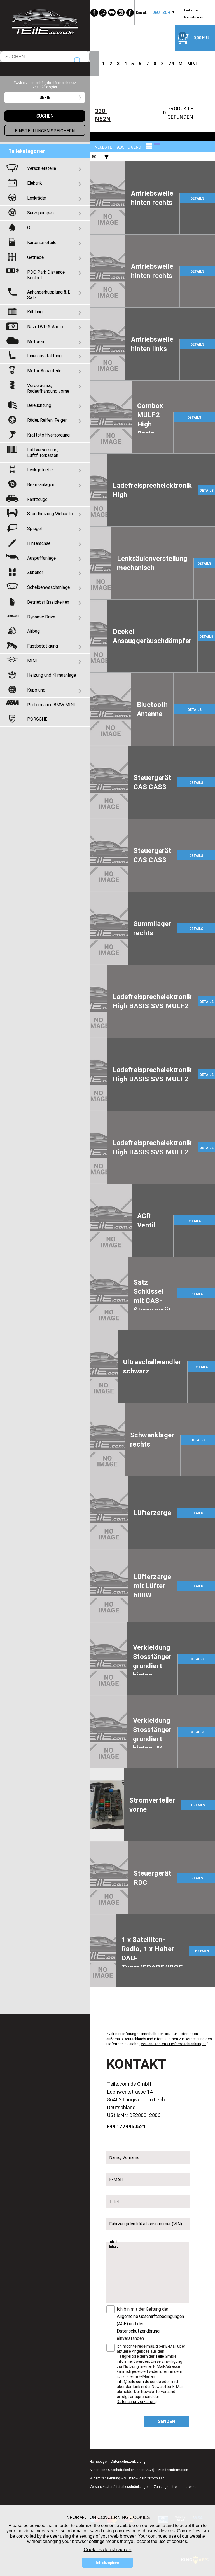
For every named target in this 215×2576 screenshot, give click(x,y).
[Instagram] (121, 13)
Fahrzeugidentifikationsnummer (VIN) (146, 2224)
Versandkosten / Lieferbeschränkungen (174, 2044)
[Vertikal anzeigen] (149, 146)
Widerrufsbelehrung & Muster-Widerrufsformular (127, 2478)
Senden (166, 2421)
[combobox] (161, 13)
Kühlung (35, 312)
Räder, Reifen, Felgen (47, 420)
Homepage (98, 2461)
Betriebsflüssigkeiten (48, 602)
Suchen (78, 61)
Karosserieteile (42, 242)
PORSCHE (37, 719)
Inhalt (113, 2242)
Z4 (171, 64)
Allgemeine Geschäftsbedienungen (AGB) (122, 2470)
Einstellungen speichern (45, 131)
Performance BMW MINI (51, 705)
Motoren (36, 341)
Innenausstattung (44, 356)
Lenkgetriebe (40, 470)
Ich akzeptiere (107, 2563)
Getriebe (35, 257)
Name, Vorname (124, 2157)
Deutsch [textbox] (161, 13)
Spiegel (34, 528)
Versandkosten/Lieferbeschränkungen (120, 2487)
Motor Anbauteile (44, 371)
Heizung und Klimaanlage (52, 675)
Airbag (33, 631)
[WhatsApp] (103, 13)
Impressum (191, 2487)
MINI (192, 64)
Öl (29, 228)
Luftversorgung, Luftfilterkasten (43, 453)
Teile (160, 2356)
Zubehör (35, 572)
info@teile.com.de (133, 2382)
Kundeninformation (173, 2470)
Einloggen (192, 10)
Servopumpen (40, 213)
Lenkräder (37, 198)
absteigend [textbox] (129, 147)
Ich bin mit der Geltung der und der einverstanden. (150, 2324)
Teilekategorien (27, 151)
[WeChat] (112, 13)
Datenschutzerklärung (138, 2331)
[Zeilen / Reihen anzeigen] (157, 146)
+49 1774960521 (126, 2126)
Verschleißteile (42, 168)
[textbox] (45, 98)
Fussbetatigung (43, 646)
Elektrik (35, 183)
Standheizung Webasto (50, 514)
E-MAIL (117, 2179)
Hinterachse (39, 543)
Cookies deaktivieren (108, 2550)
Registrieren (194, 17)
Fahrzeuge (37, 499)
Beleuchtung (39, 405)
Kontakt (142, 13)
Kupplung (36, 690)
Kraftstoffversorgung (48, 435)
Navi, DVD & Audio (45, 327)
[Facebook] (94, 13)
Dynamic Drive (41, 617)
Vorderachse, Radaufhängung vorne (48, 388)
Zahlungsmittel (166, 2487)
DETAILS (197, 198)
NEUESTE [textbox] (103, 147)
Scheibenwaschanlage (48, 587)
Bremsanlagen (41, 484)
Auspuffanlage (41, 558)
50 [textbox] (94, 157)
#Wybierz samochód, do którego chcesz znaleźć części (45, 85)
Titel (114, 2202)
